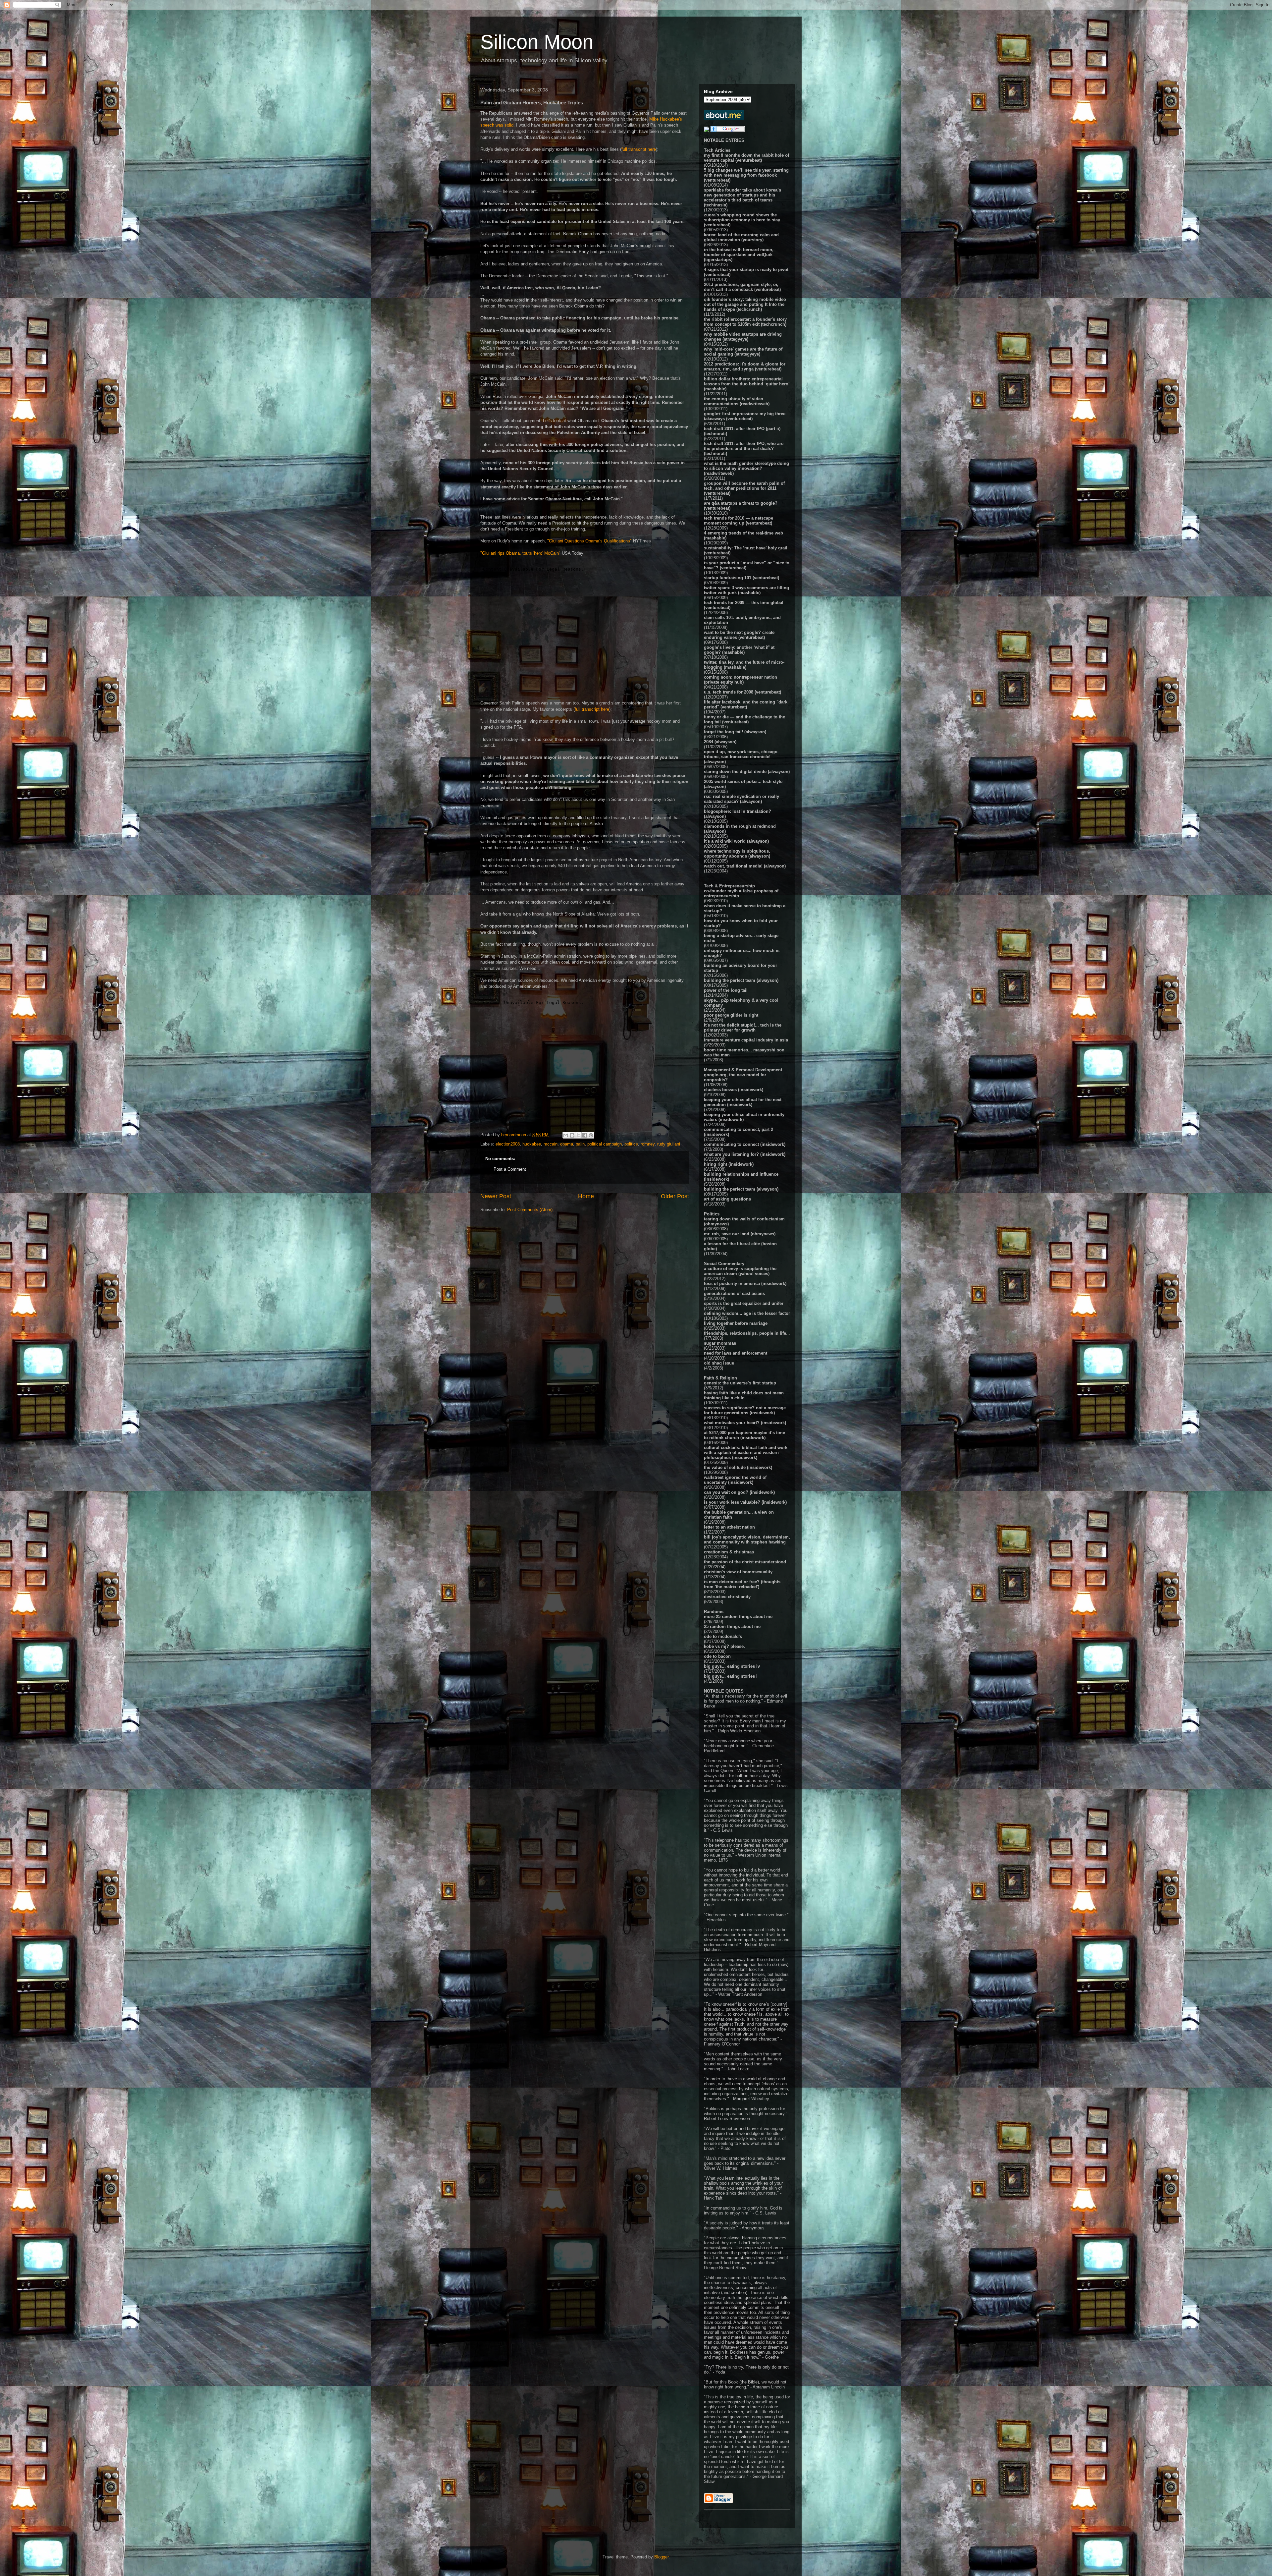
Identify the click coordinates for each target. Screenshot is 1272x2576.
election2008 (508, 1144)
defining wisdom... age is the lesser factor (747, 1313)
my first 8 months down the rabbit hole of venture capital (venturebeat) (746, 158)
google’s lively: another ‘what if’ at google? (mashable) (739, 650)
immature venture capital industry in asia (746, 1040)
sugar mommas (720, 1343)
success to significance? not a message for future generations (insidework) (745, 1410)
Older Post (675, 1196)
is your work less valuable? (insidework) (745, 1502)
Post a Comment (510, 1169)
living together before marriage (736, 1323)
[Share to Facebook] (585, 1135)
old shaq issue (719, 1363)
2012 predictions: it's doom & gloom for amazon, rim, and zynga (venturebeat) (745, 366)
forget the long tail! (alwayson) (735, 732)
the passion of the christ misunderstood (745, 1562)
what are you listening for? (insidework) (745, 1154)
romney (648, 1144)
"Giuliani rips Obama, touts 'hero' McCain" (520, 553)
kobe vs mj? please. (724, 1646)
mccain (551, 1144)
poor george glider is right (731, 1015)
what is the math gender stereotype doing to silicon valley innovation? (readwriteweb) (746, 468)
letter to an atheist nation (729, 1527)
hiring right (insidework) (729, 1164)
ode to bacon (717, 1656)
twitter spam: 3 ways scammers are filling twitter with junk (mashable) (746, 590)
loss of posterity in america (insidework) (745, 1284)
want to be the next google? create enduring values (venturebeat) (739, 635)
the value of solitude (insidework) (738, 1467)
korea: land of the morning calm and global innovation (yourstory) (741, 237)
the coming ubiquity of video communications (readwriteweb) (737, 401)
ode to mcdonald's (723, 1636)
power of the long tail (726, 990)
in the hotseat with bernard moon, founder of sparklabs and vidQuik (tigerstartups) (739, 255)
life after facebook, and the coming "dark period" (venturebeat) (746, 704)
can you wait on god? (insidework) (739, 1492)
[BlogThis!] (572, 1135)
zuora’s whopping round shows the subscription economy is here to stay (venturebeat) (742, 220)
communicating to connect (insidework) (745, 1144)
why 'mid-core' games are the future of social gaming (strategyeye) (743, 352)
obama (567, 1144)
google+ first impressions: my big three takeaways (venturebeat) (745, 416)
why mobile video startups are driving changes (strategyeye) (743, 337)
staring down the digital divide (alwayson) (747, 772)
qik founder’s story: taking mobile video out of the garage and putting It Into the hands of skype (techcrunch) (745, 304)
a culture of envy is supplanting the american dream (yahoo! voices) (740, 1271)
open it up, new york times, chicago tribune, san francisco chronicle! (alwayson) (741, 757)
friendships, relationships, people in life (745, 1333)
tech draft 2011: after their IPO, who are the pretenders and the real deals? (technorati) (744, 448)
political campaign (605, 1144)
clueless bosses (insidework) (734, 1090)
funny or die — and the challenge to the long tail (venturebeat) (744, 719)
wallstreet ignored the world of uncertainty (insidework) (735, 1480)
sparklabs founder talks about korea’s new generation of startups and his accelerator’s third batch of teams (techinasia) (742, 197)
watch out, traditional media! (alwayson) (745, 866)
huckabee (532, 1144)
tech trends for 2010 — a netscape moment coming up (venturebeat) (739, 521)
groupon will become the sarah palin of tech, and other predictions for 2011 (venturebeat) (744, 488)
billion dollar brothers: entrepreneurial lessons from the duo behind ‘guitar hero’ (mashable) (747, 384)
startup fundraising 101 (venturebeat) (742, 578)
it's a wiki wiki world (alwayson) (736, 841)
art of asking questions (727, 1199)
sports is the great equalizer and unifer (744, 1303)
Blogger (661, 2557)
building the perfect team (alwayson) (741, 980)
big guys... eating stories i (731, 1676)
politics (631, 1144)
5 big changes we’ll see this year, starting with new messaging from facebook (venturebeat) (746, 175)
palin (580, 1144)
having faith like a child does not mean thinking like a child (744, 1395)
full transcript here (639, 149)
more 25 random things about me (738, 1617)
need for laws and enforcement (736, 1353)
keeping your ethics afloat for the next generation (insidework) (743, 1102)
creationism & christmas (729, 1552)
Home (586, 1196)
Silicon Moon (537, 42)
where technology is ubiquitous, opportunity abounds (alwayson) (737, 854)
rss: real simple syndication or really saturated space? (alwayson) (742, 799)
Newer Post (496, 1196)
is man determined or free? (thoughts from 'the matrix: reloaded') (742, 1584)
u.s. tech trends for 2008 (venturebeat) (742, 692)
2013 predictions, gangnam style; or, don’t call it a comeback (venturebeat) (742, 287)
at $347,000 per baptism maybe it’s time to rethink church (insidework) (744, 1435)
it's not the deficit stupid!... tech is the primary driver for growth (743, 1028)
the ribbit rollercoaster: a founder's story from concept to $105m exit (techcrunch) (745, 322)
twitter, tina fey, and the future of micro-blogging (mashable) (744, 665)
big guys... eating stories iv (732, 1666)
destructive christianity (727, 1597)
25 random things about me (732, 1626)
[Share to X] (578, 1135)
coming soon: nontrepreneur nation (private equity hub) (741, 680)
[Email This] (566, 1135)
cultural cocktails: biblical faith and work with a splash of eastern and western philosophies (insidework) (746, 1453)
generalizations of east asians (734, 1293)
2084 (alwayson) (720, 742)
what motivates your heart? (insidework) (745, 1423)
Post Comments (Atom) (530, 1210)
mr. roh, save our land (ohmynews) (740, 1234)
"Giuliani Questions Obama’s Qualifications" (589, 541)
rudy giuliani (669, 1144)
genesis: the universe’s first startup (740, 1383)
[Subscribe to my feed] (707, 130)
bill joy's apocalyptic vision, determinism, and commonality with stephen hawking (747, 1540)
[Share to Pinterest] (591, 1135)
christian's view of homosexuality (738, 1572)
